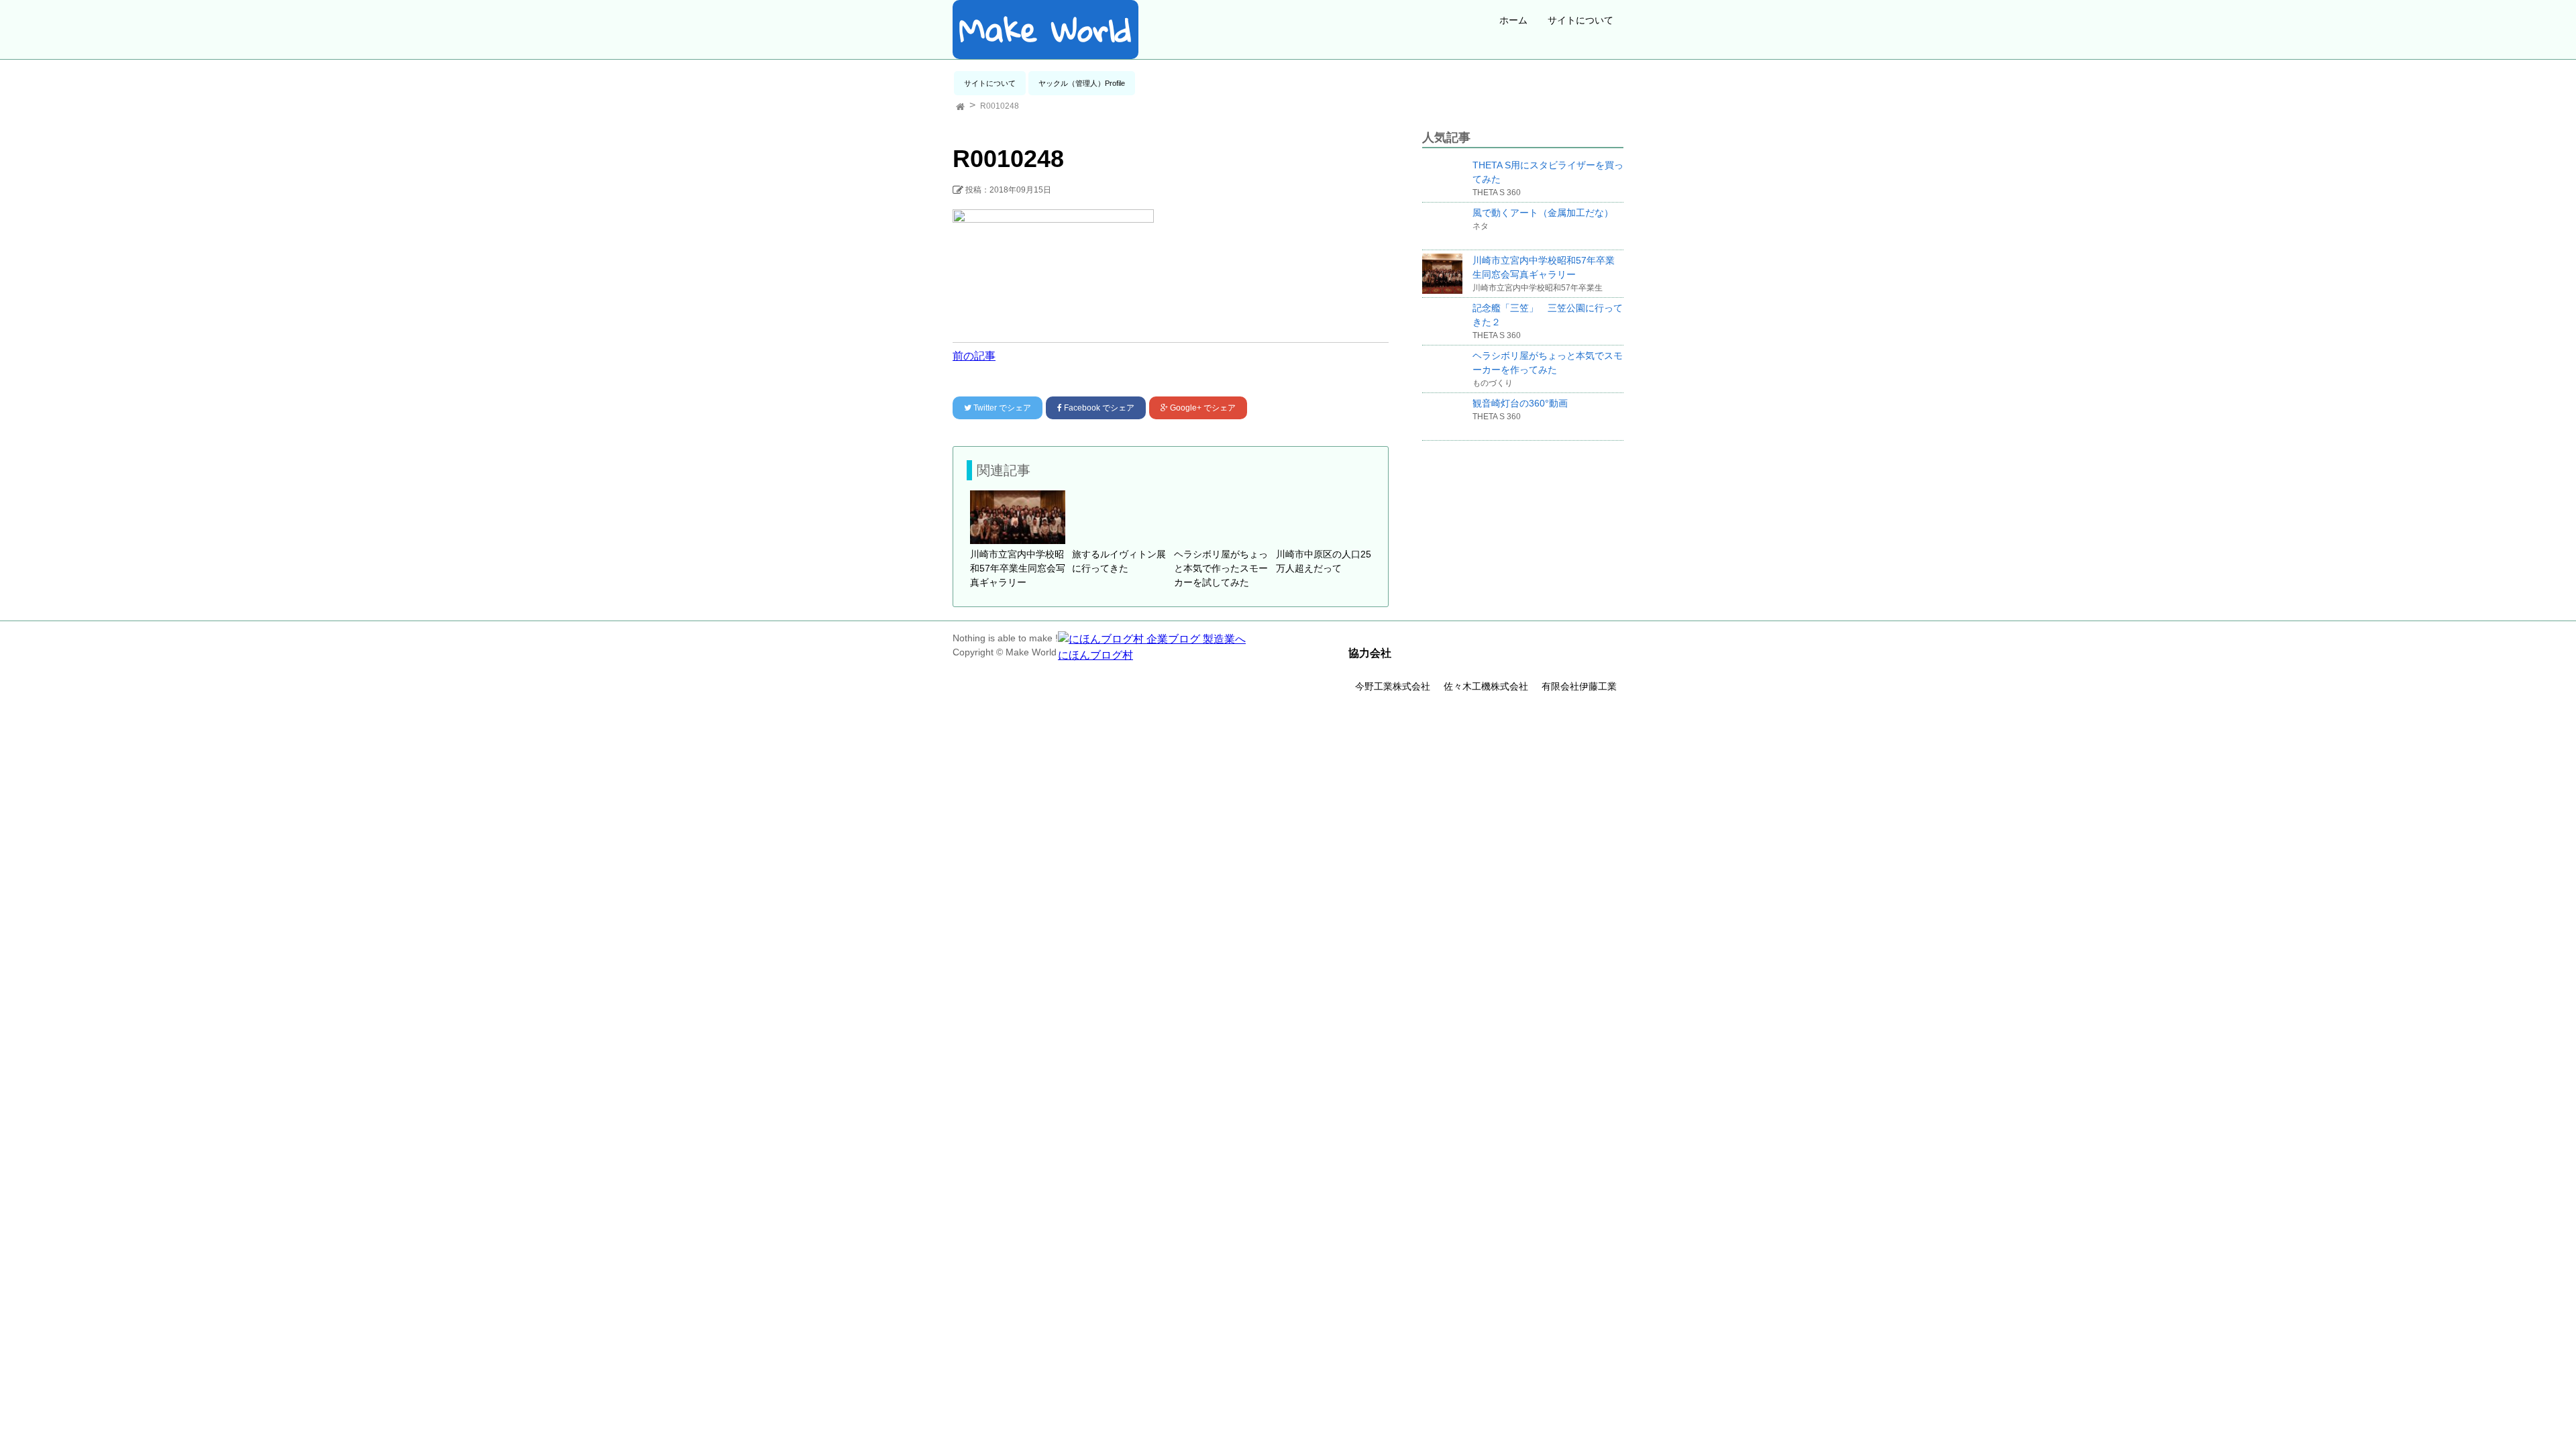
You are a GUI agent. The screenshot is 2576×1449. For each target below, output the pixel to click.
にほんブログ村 (1095, 655)
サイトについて (1580, 20)
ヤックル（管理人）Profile (1082, 83)
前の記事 (974, 356)
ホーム (1513, 20)
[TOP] (960, 106)
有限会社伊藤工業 (1579, 686)
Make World (1045, 30)
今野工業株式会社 (1393, 686)
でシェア (1002, 408)
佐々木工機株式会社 (1486, 686)
